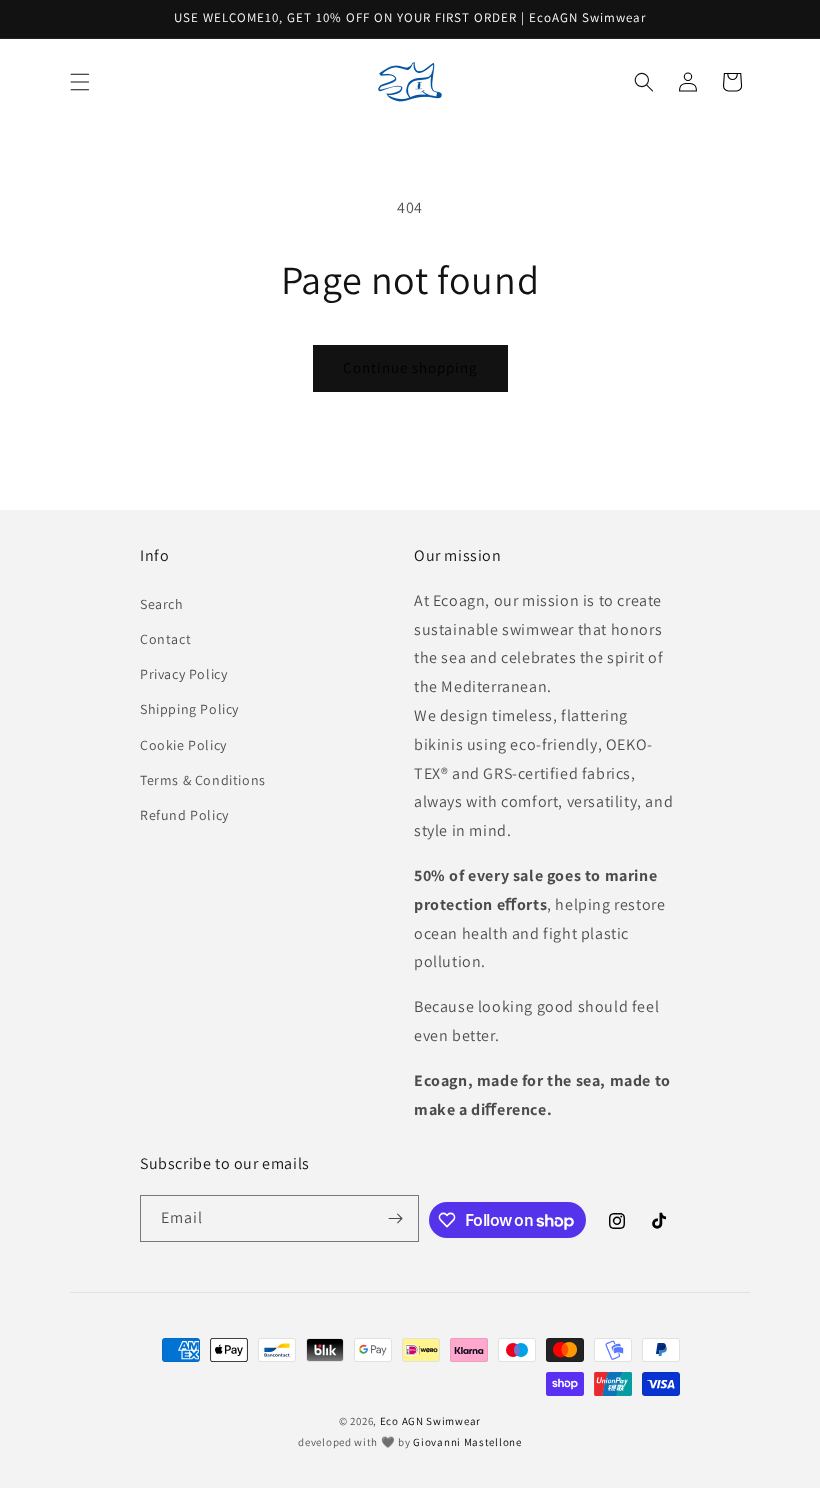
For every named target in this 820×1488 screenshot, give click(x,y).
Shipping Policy (189, 709)
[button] (80, 82)
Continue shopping (410, 367)
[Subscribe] (396, 1218)
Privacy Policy (183, 674)
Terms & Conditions (203, 780)
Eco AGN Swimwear (430, 1421)
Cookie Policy (183, 745)
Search (162, 604)
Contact (165, 639)
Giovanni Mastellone (467, 1442)
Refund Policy (184, 815)
